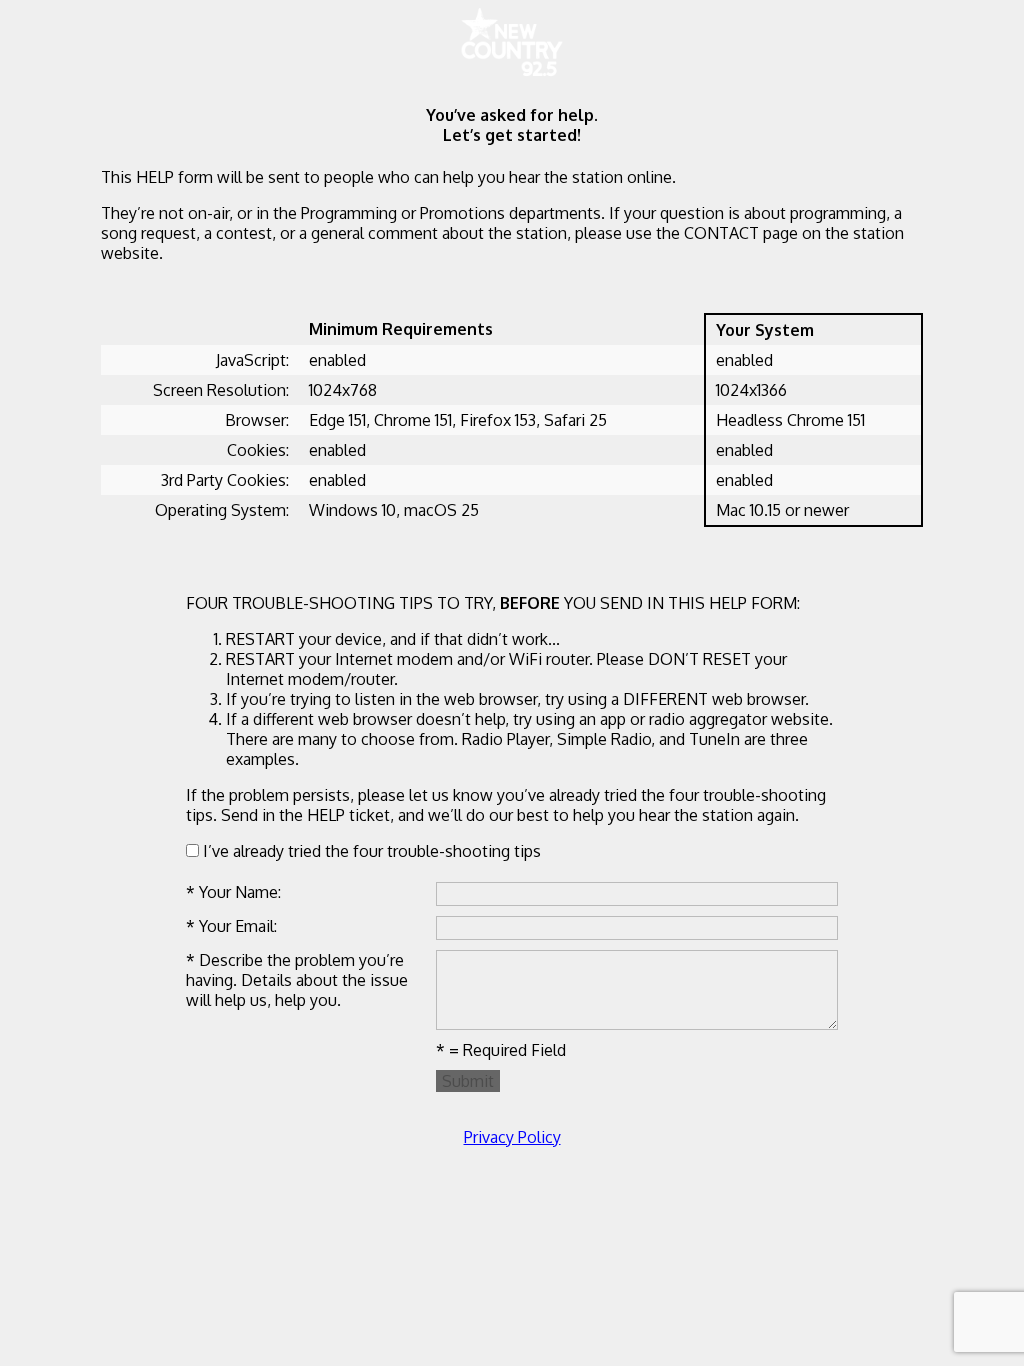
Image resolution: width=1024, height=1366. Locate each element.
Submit (468, 1081)
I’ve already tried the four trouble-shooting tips (370, 851)
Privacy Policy (512, 1137)
